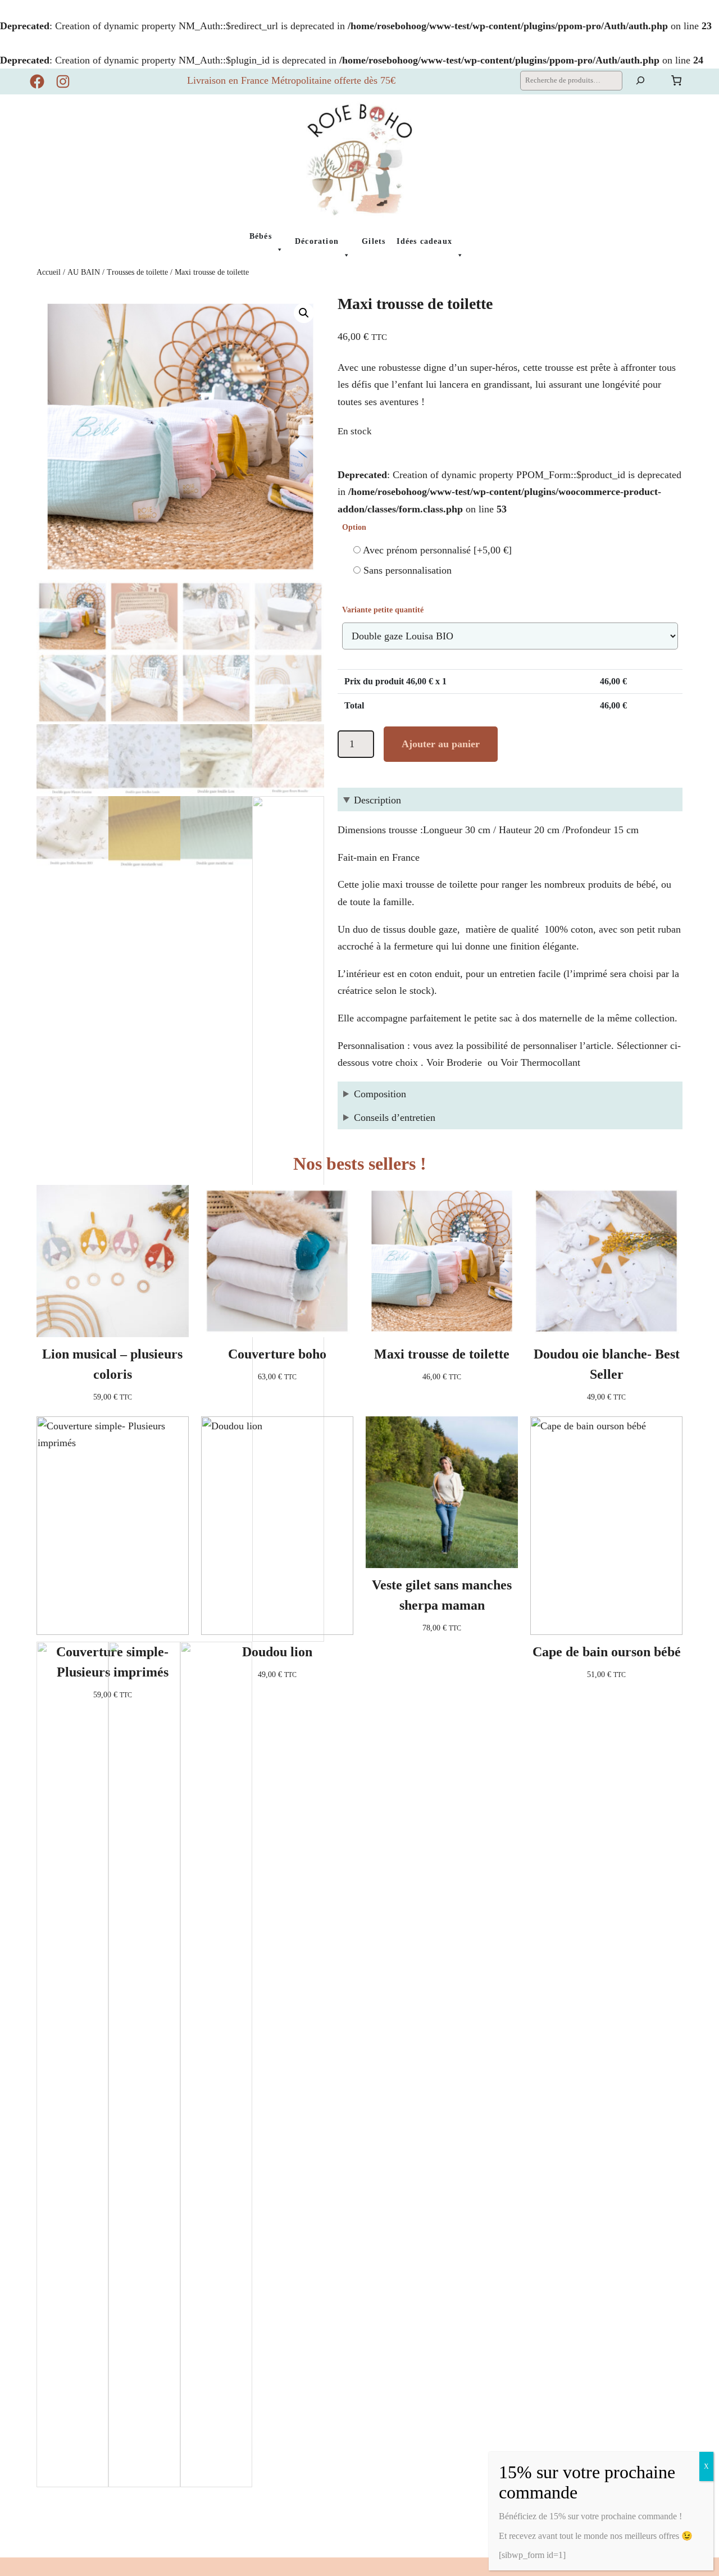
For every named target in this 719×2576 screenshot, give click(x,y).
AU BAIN (84, 272)
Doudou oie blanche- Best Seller (607, 1364)
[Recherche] (640, 81)
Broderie (463, 1062)
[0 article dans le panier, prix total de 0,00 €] (676, 80)
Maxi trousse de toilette (442, 1354)
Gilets (374, 241)
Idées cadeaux (424, 241)
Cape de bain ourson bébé (607, 1652)
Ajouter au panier (441, 744)
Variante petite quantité (383, 610)
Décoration (317, 241)
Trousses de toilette (137, 272)
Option (354, 527)
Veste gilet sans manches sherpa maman (442, 1595)
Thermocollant (552, 1062)
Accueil (49, 272)
